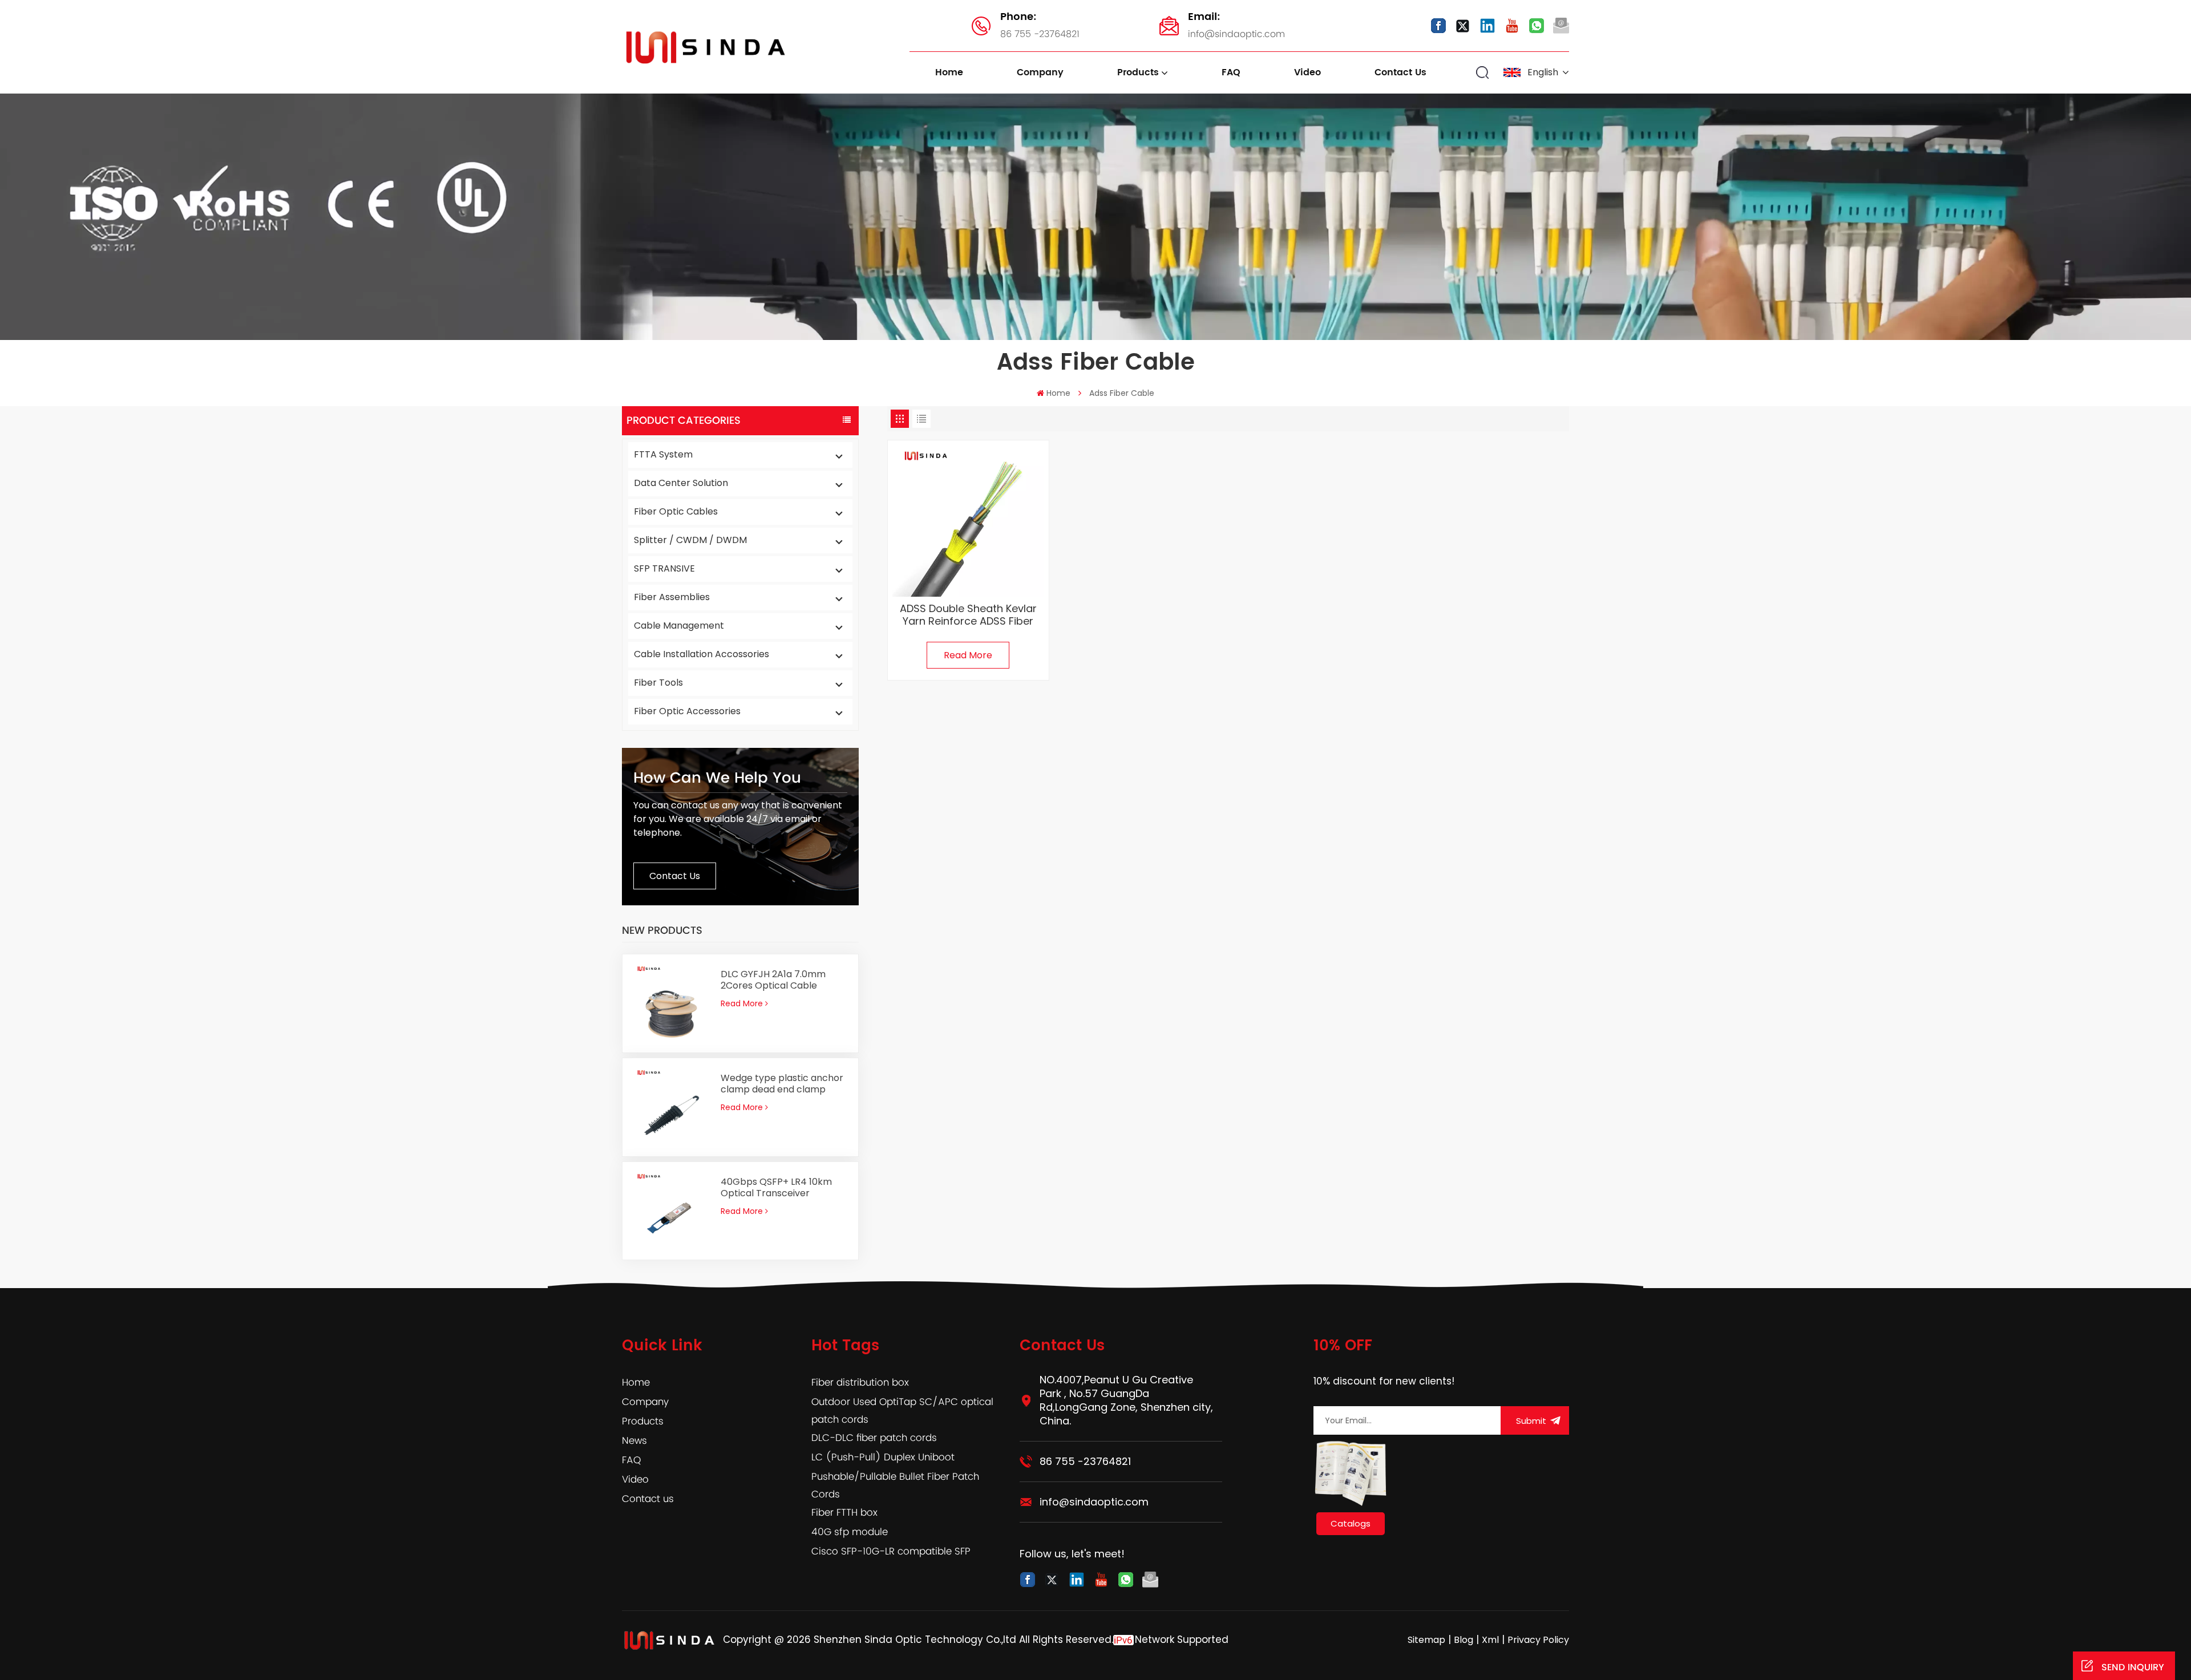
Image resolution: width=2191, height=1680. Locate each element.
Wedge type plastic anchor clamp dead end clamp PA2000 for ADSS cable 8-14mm (782, 1084)
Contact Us (675, 876)
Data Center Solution (681, 483)
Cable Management (679, 626)
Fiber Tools (658, 683)
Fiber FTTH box (844, 1513)
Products (1138, 72)
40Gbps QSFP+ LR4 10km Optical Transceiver (776, 1188)
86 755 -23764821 (1040, 25)
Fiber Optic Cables (676, 511)
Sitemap (1426, 1640)
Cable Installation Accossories (702, 654)
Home (949, 72)
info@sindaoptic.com (1236, 25)
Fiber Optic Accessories (687, 711)
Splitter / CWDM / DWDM (690, 540)
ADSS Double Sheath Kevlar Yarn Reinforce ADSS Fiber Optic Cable (968, 615)
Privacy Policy (1538, 1640)
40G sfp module (850, 1532)
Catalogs (1351, 1523)
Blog (1464, 1640)
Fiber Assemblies (672, 597)
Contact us (1400, 72)
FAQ (1231, 72)
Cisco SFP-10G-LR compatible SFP (891, 1552)
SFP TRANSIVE (664, 568)
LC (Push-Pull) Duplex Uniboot (883, 1458)
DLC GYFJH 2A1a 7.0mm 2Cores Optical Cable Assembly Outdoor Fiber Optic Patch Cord (775, 980)
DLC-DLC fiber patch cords (874, 1438)
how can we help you (717, 778)
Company (1040, 72)
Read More (742, 1003)
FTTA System (663, 454)
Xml (1490, 1640)
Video (1307, 72)
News (634, 1441)
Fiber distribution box (860, 1383)
